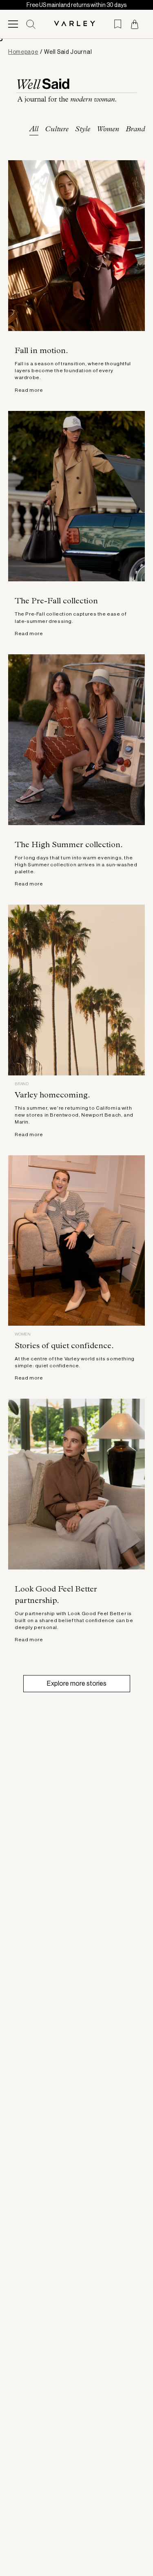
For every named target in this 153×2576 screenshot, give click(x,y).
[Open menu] (13, 24)
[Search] (31, 24)
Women (108, 130)
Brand (135, 130)
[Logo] (77, 24)
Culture (57, 130)
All (34, 130)
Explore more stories (77, 1683)
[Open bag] (135, 24)
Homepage (23, 52)
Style (83, 130)
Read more (29, 390)
